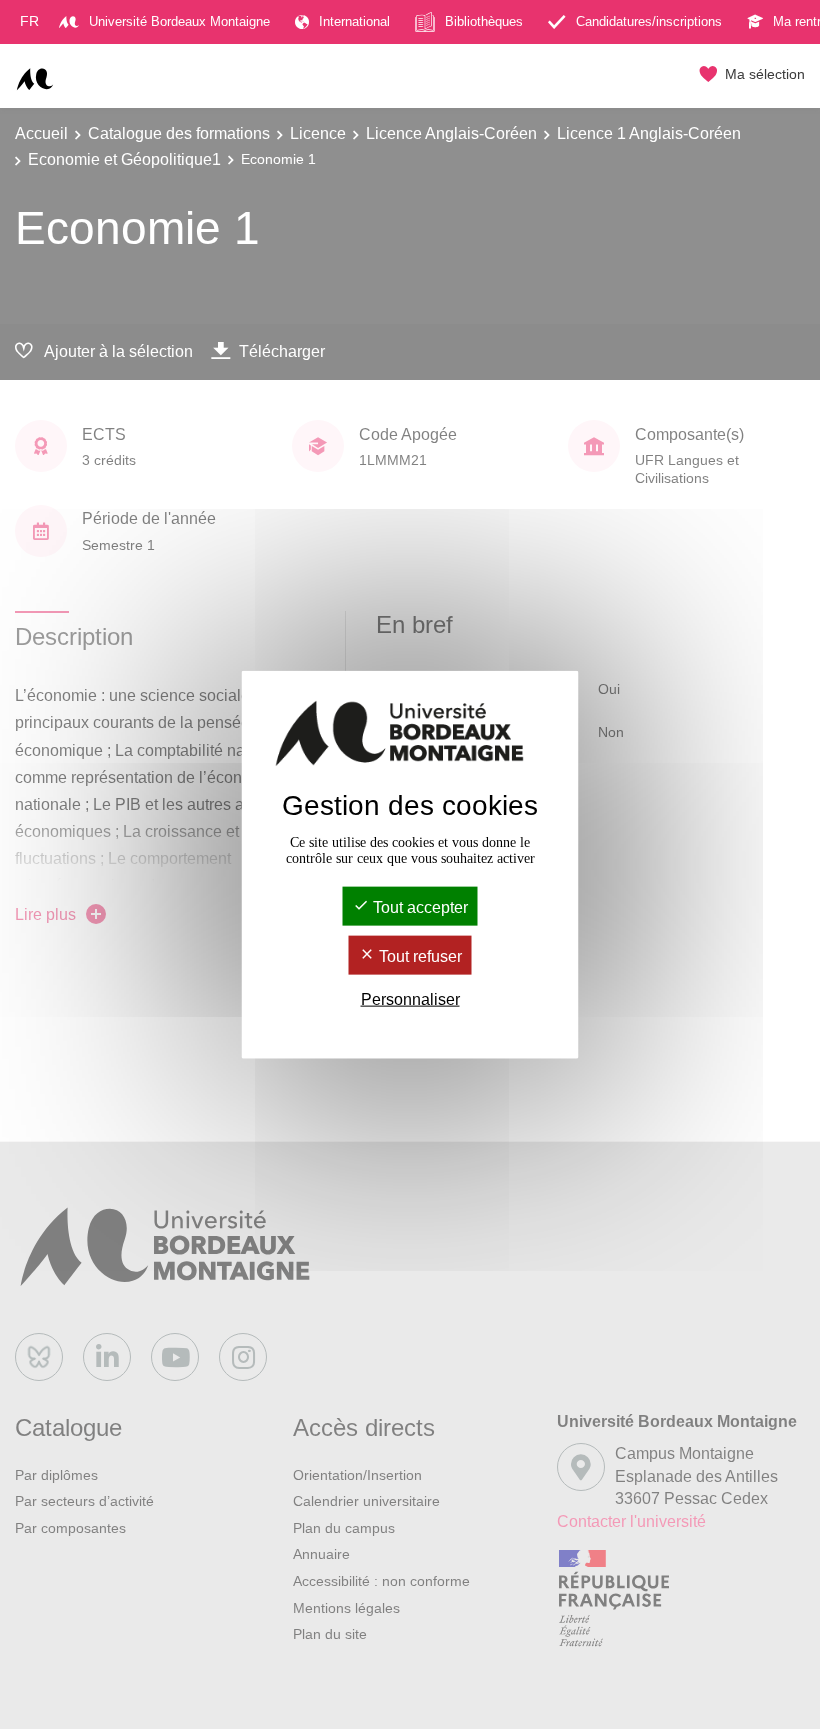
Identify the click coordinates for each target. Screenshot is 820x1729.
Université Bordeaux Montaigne (179, 21)
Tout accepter (418, 906)
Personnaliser (410, 999)
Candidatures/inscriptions (649, 21)
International (354, 21)
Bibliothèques (484, 21)
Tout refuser (418, 956)
